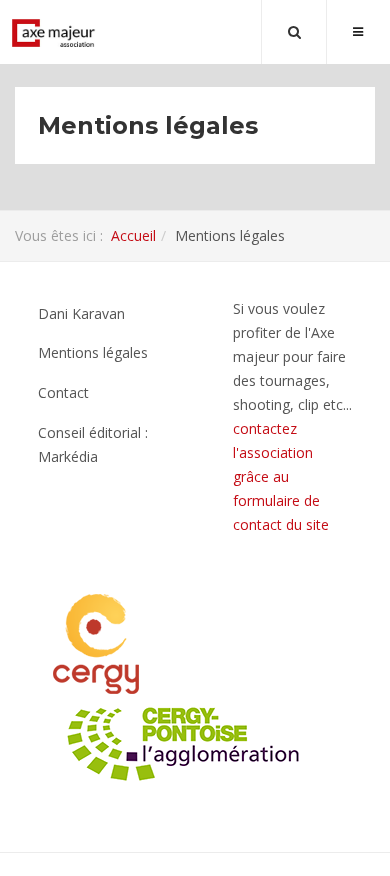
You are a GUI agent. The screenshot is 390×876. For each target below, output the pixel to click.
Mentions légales (93, 352)
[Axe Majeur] (54, 33)
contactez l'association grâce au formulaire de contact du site (281, 476)
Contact (63, 392)
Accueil (133, 235)
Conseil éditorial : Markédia (93, 444)
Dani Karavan (81, 313)
